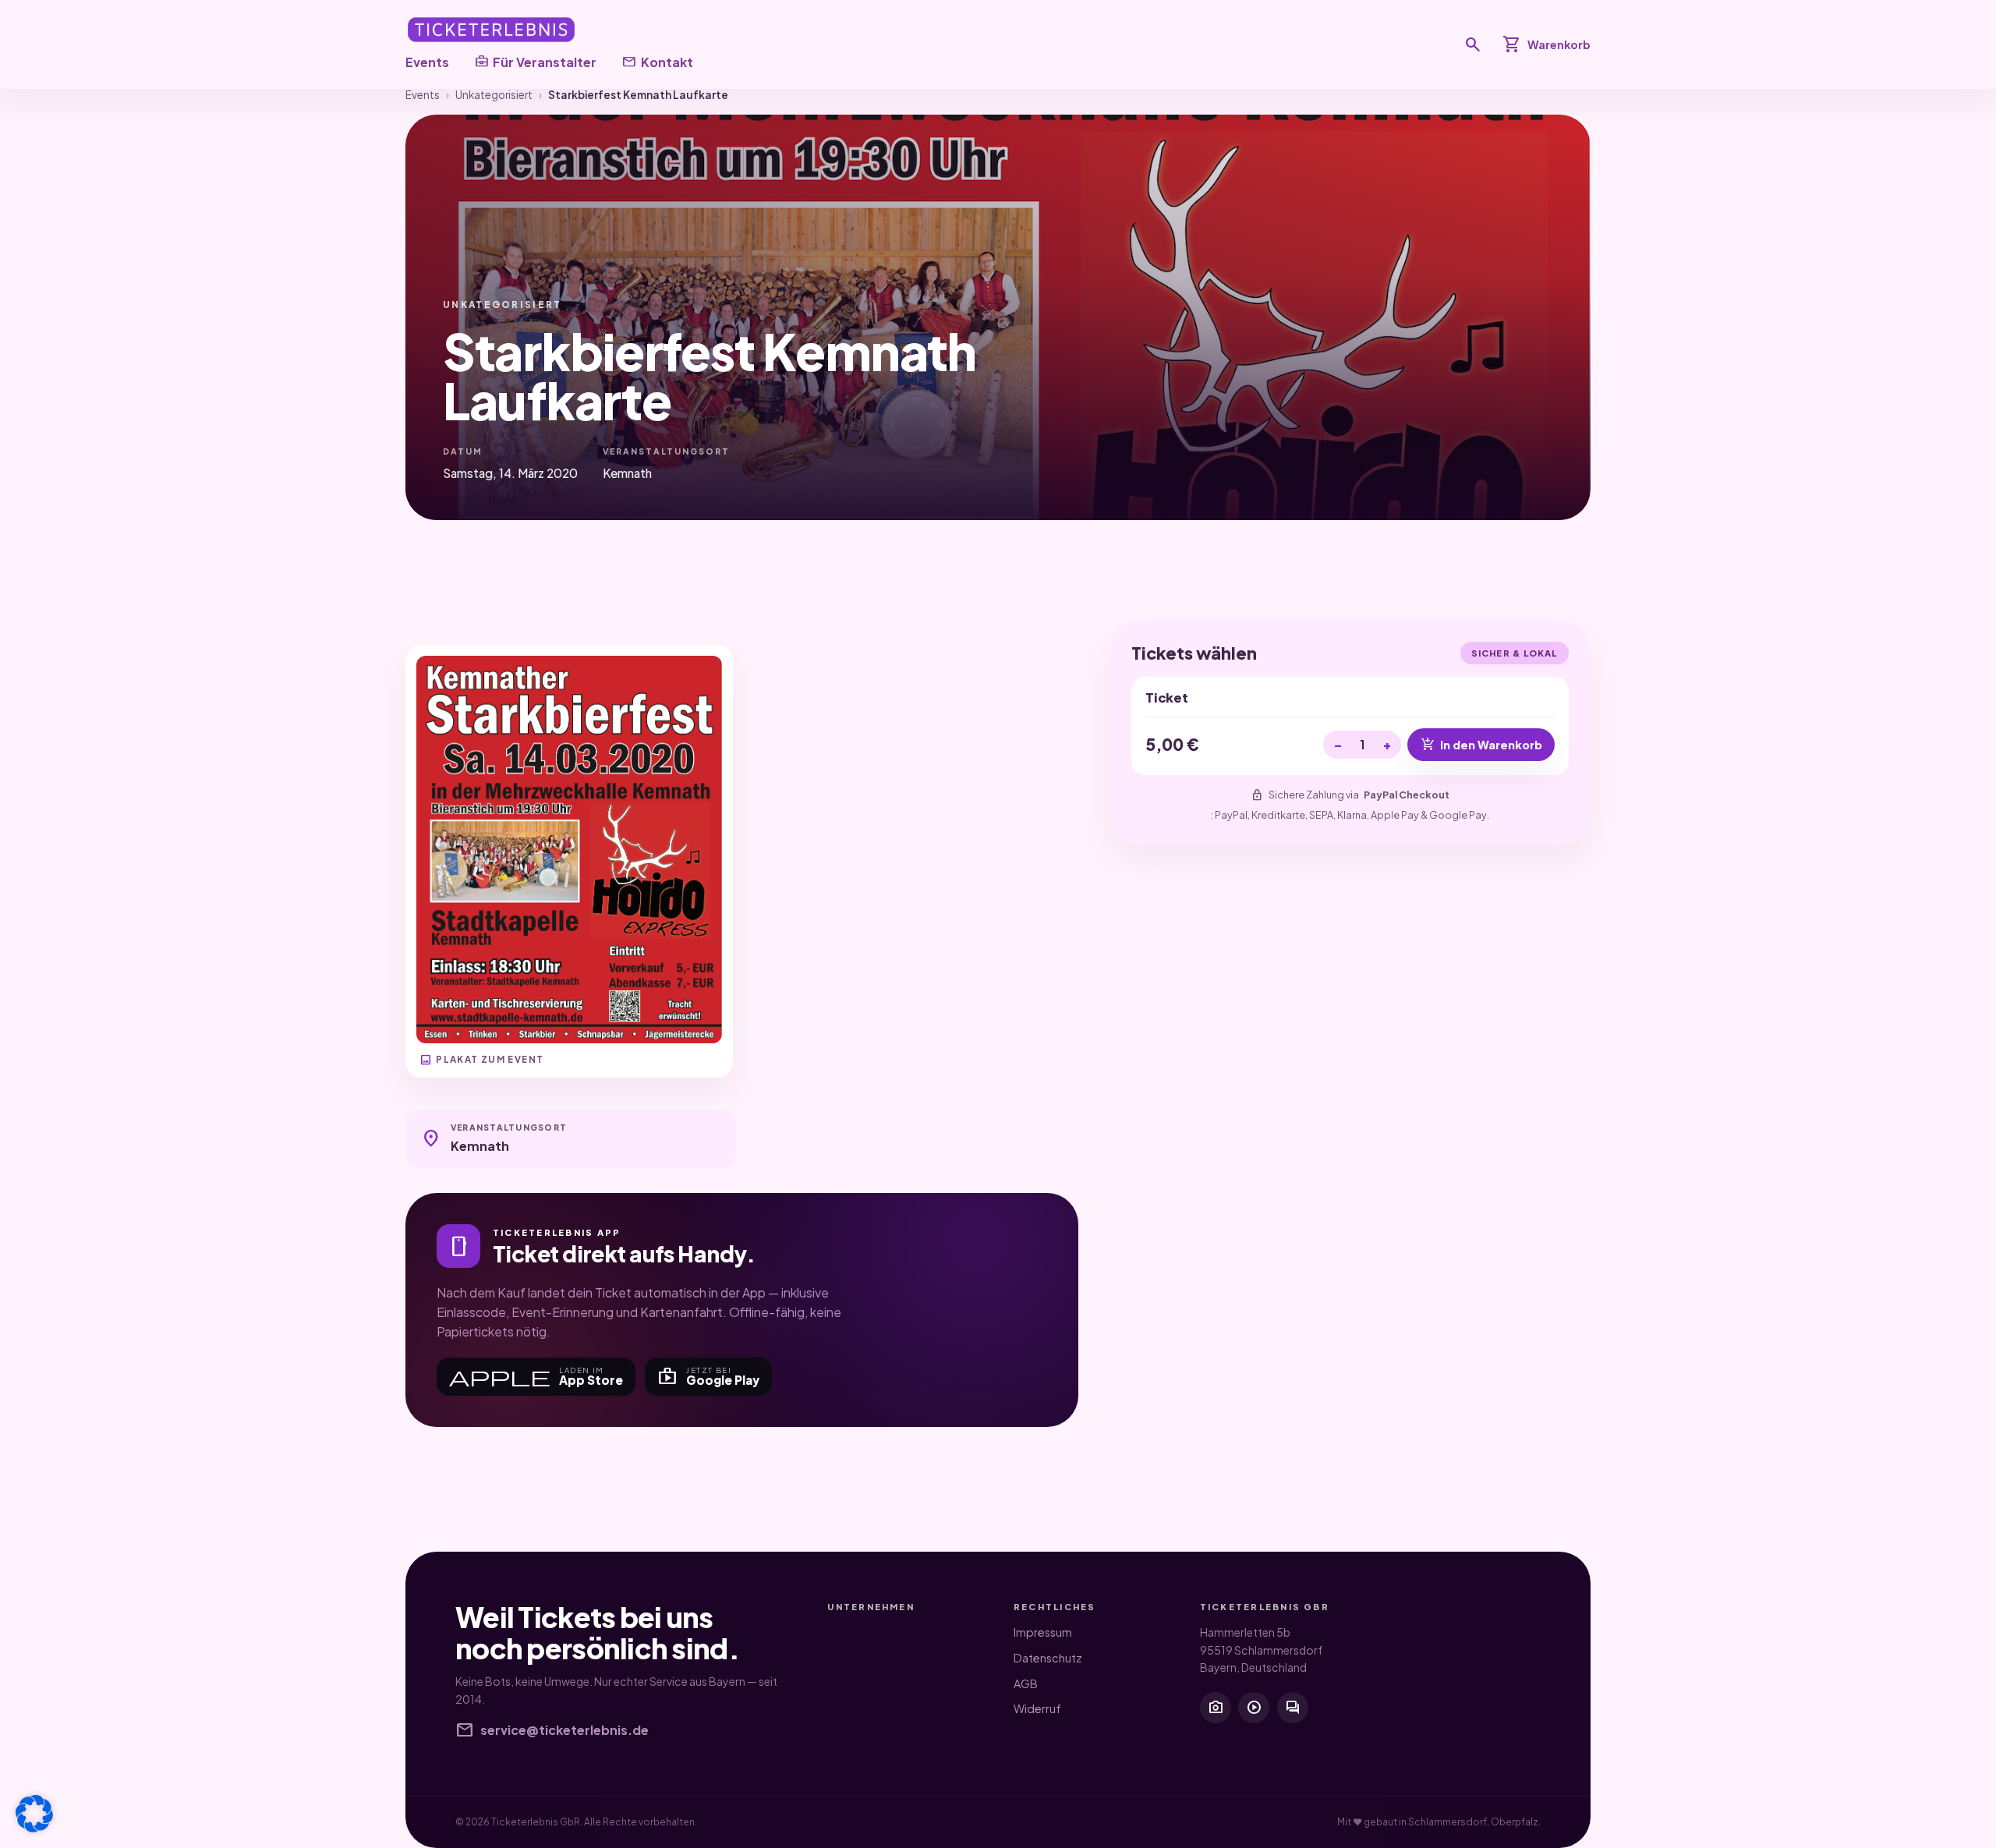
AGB (1026, 1683)
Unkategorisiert (494, 95)
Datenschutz (1048, 1658)
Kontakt (657, 62)
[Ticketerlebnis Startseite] (491, 30)
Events (427, 62)
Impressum (1043, 1632)
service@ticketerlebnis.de (552, 1730)
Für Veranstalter (535, 62)
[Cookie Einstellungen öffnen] (34, 1814)
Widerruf (1037, 1708)
